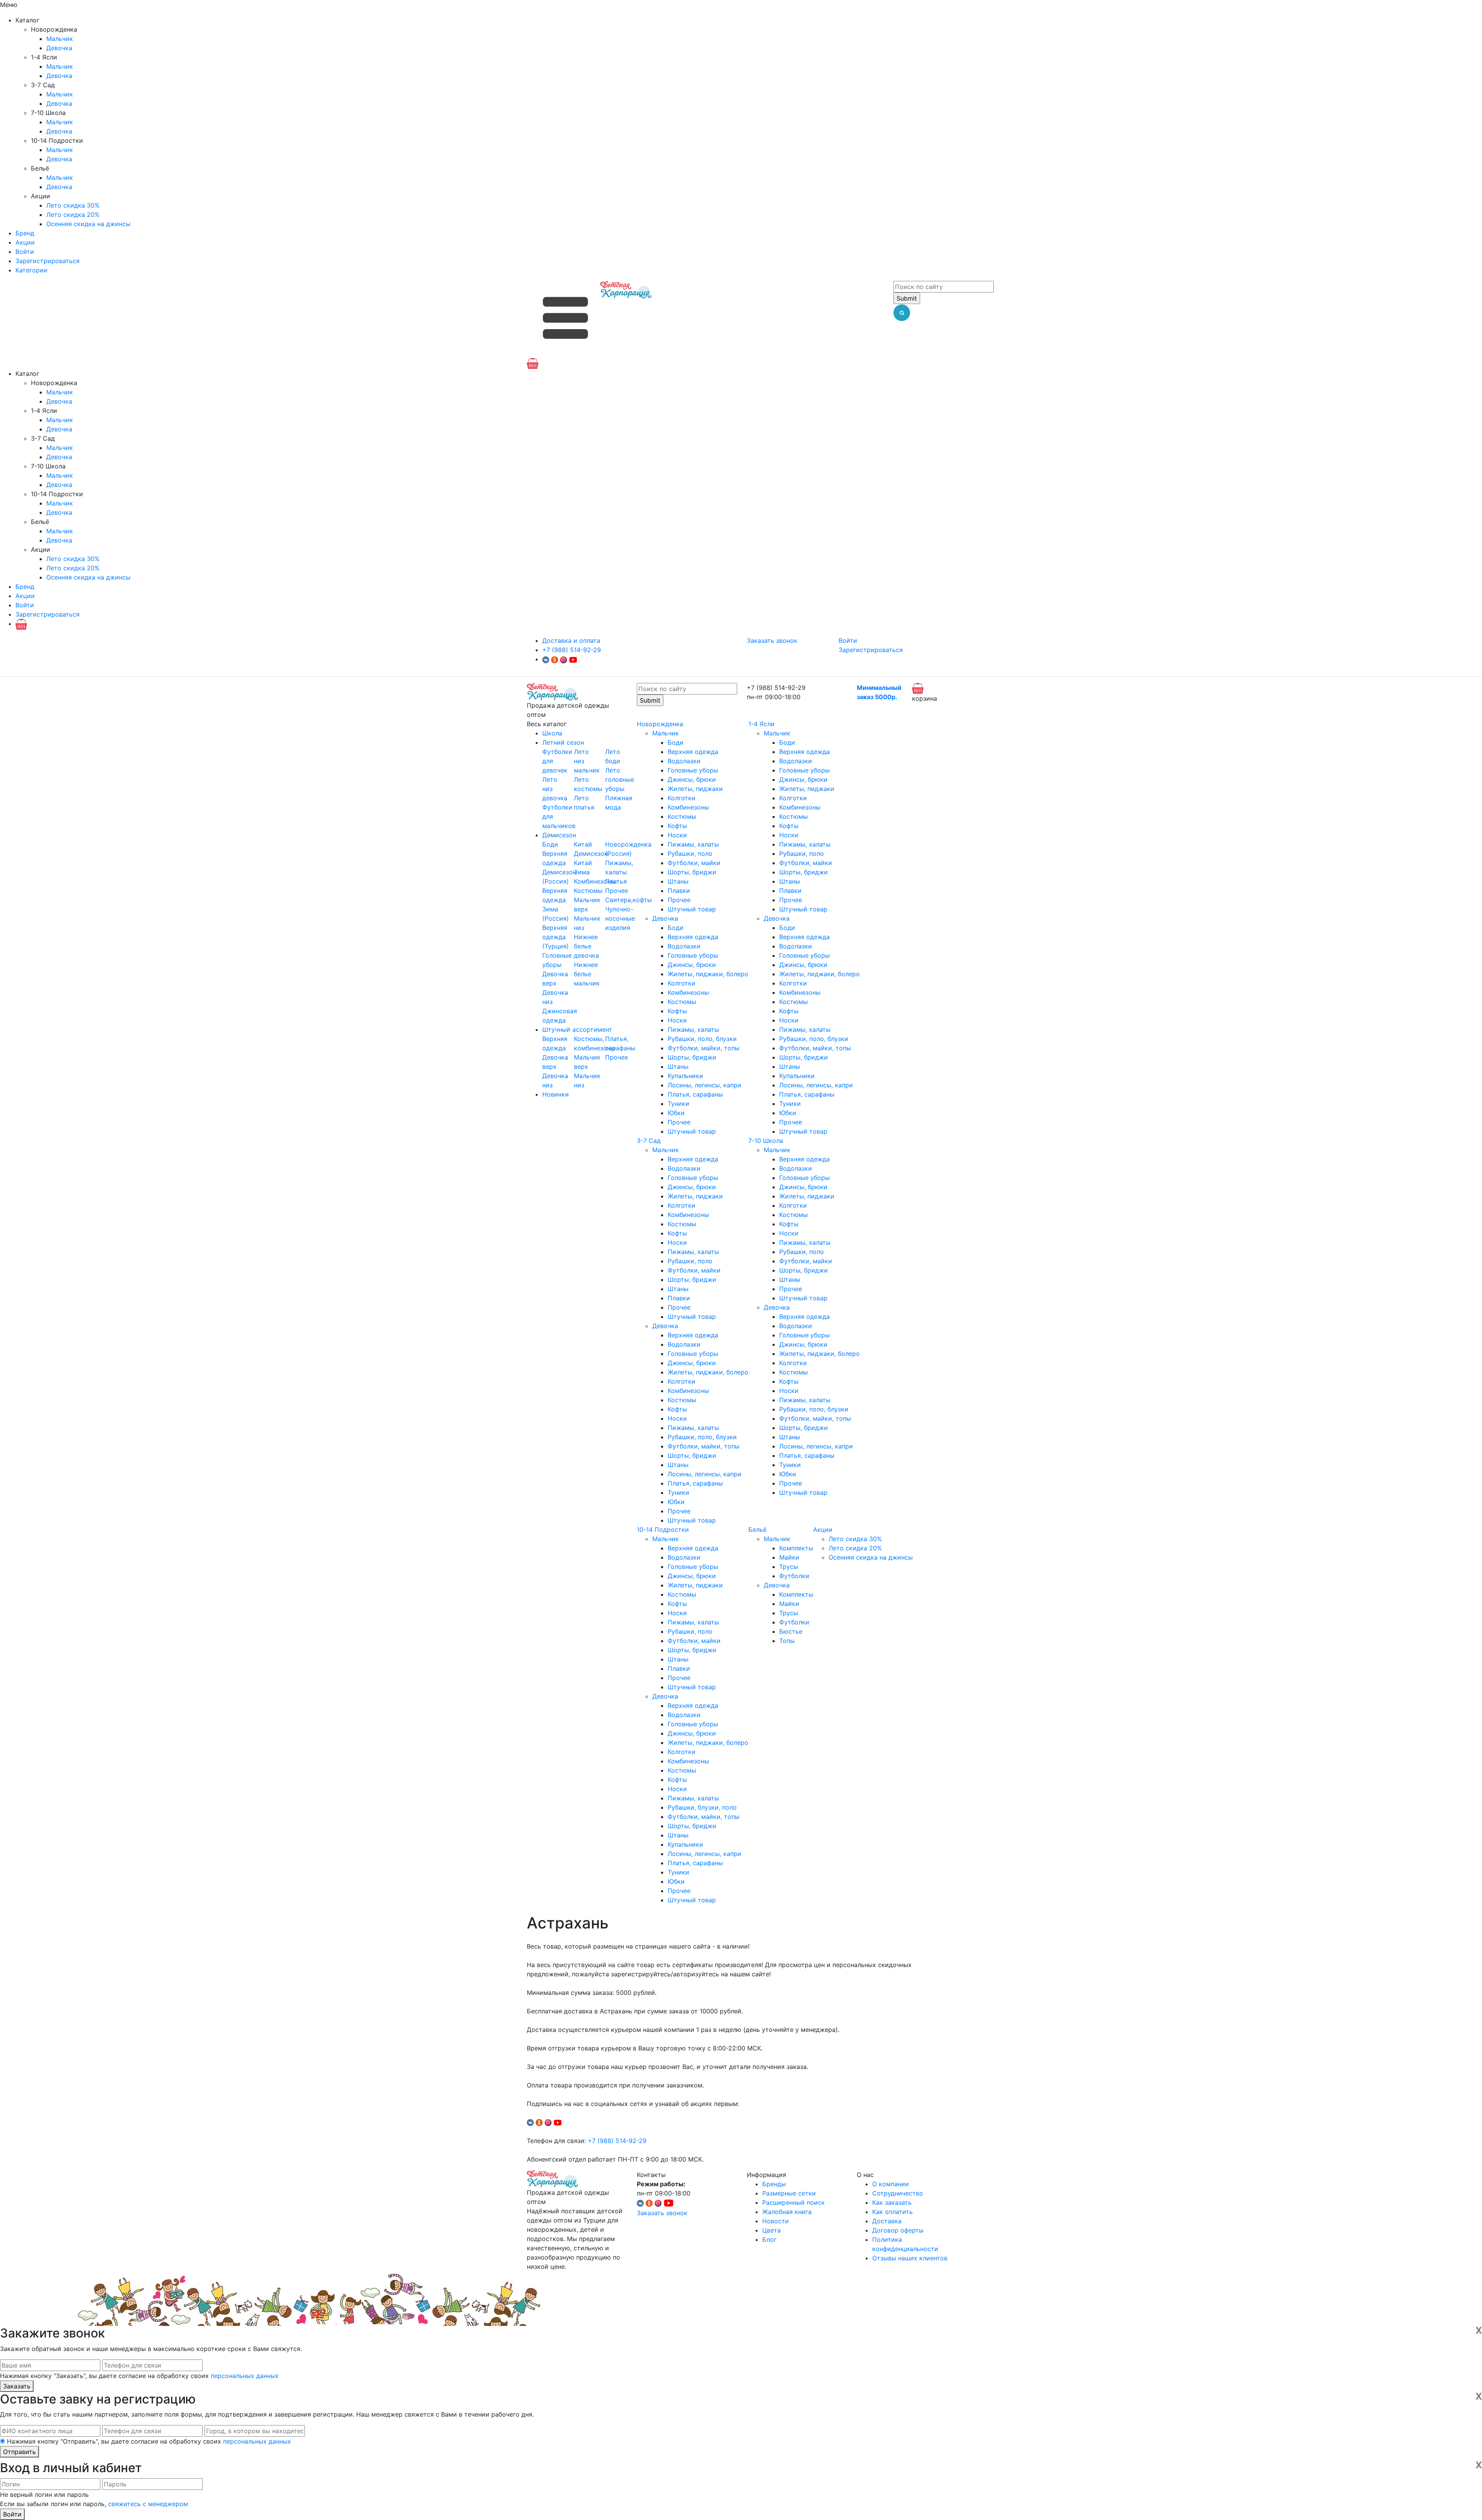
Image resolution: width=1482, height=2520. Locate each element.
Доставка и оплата (571, 641)
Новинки (556, 1094)
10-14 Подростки (663, 1530)
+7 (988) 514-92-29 (572, 650)
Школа (552, 733)
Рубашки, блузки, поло (702, 1807)
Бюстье (791, 1631)
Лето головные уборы (620, 779)
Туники (678, 1104)
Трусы (789, 1567)
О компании (891, 2184)
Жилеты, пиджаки (695, 789)
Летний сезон (563, 742)
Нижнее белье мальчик (587, 974)
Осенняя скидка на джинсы (88, 224)
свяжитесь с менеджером (148, 2504)
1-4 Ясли (761, 724)
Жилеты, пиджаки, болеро (708, 974)
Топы (787, 1641)
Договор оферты (898, 2230)
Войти (25, 252)
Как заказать (892, 2202)
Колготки (682, 798)
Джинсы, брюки (692, 779)
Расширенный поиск (793, 2202)
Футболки (794, 1576)
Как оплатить (892, 2212)
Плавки (679, 891)
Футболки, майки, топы (704, 1048)
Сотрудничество (898, 2193)
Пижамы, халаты (693, 844)
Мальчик (60, 39)
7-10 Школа (766, 1141)
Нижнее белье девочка (586, 946)
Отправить (19, 2452)
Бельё (757, 1530)
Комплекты (796, 1548)
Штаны (678, 881)
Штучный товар (692, 909)
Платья (616, 881)
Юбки (676, 1113)
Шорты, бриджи (692, 872)
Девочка (59, 48)
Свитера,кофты (628, 900)
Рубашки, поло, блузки (702, 1039)
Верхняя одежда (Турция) (556, 937)
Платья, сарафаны (695, 1094)
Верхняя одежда (693, 752)
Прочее (617, 891)
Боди (550, 844)
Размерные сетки (789, 2193)
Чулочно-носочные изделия (620, 918)
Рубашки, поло (690, 854)
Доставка (887, 2221)
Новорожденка (660, 724)
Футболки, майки (694, 863)
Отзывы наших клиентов (910, 2258)
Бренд (25, 233)
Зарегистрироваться (47, 261)
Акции (25, 242)
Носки (677, 835)
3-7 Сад (649, 1141)
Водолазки (684, 761)
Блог (769, 2239)
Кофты (677, 826)
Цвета (771, 2230)
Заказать (17, 2386)
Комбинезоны (595, 881)
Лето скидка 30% (73, 205)
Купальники (685, 1076)
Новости (776, 2221)
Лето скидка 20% (73, 215)
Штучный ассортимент (577, 1029)
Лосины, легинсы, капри (705, 1085)
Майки (789, 1557)
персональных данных (245, 2376)
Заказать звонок (772, 641)
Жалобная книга (787, 2212)
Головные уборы (693, 770)
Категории (31, 270)
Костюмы (588, 891)
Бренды (774, 2184)
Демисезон (559, 835)
